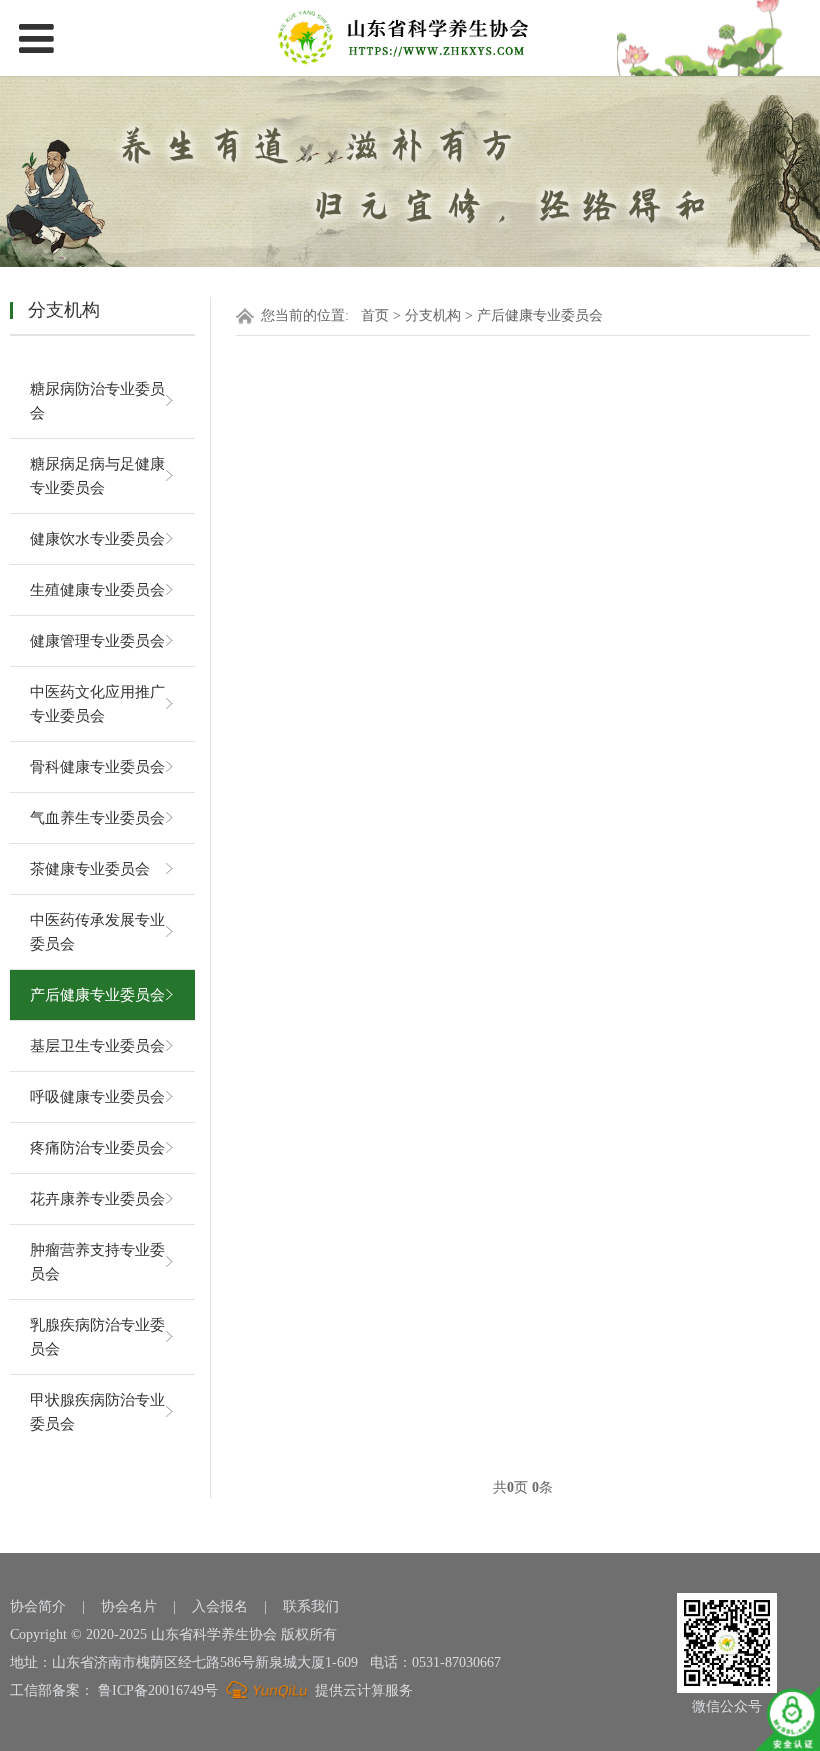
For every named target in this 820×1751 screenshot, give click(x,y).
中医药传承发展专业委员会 (97, 932)
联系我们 (311, 1606)
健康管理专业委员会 (97, 641)
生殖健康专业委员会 (97, 590)
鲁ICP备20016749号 (158, 1690)
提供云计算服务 (362, 1690)
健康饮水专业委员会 (97, 539)
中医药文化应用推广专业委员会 (97, 704)
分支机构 (433, 315)
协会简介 (38, 1606)
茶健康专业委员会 (90, 869)
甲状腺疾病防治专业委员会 (97, 1412)
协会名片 (129, 1606)
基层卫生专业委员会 (97, 1046)
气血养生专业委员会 (97, 818)
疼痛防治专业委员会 (97, 1148)
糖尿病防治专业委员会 (97, 401)
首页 (375, 315)
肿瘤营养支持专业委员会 (97, 1262)
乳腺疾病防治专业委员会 (97, 1337)
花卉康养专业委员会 (97, 1199)
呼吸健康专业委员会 (97, 1097)
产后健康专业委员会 (97, 995)
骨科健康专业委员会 (97, 767)
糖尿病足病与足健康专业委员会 (97, 476)
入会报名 (220, 1606)
